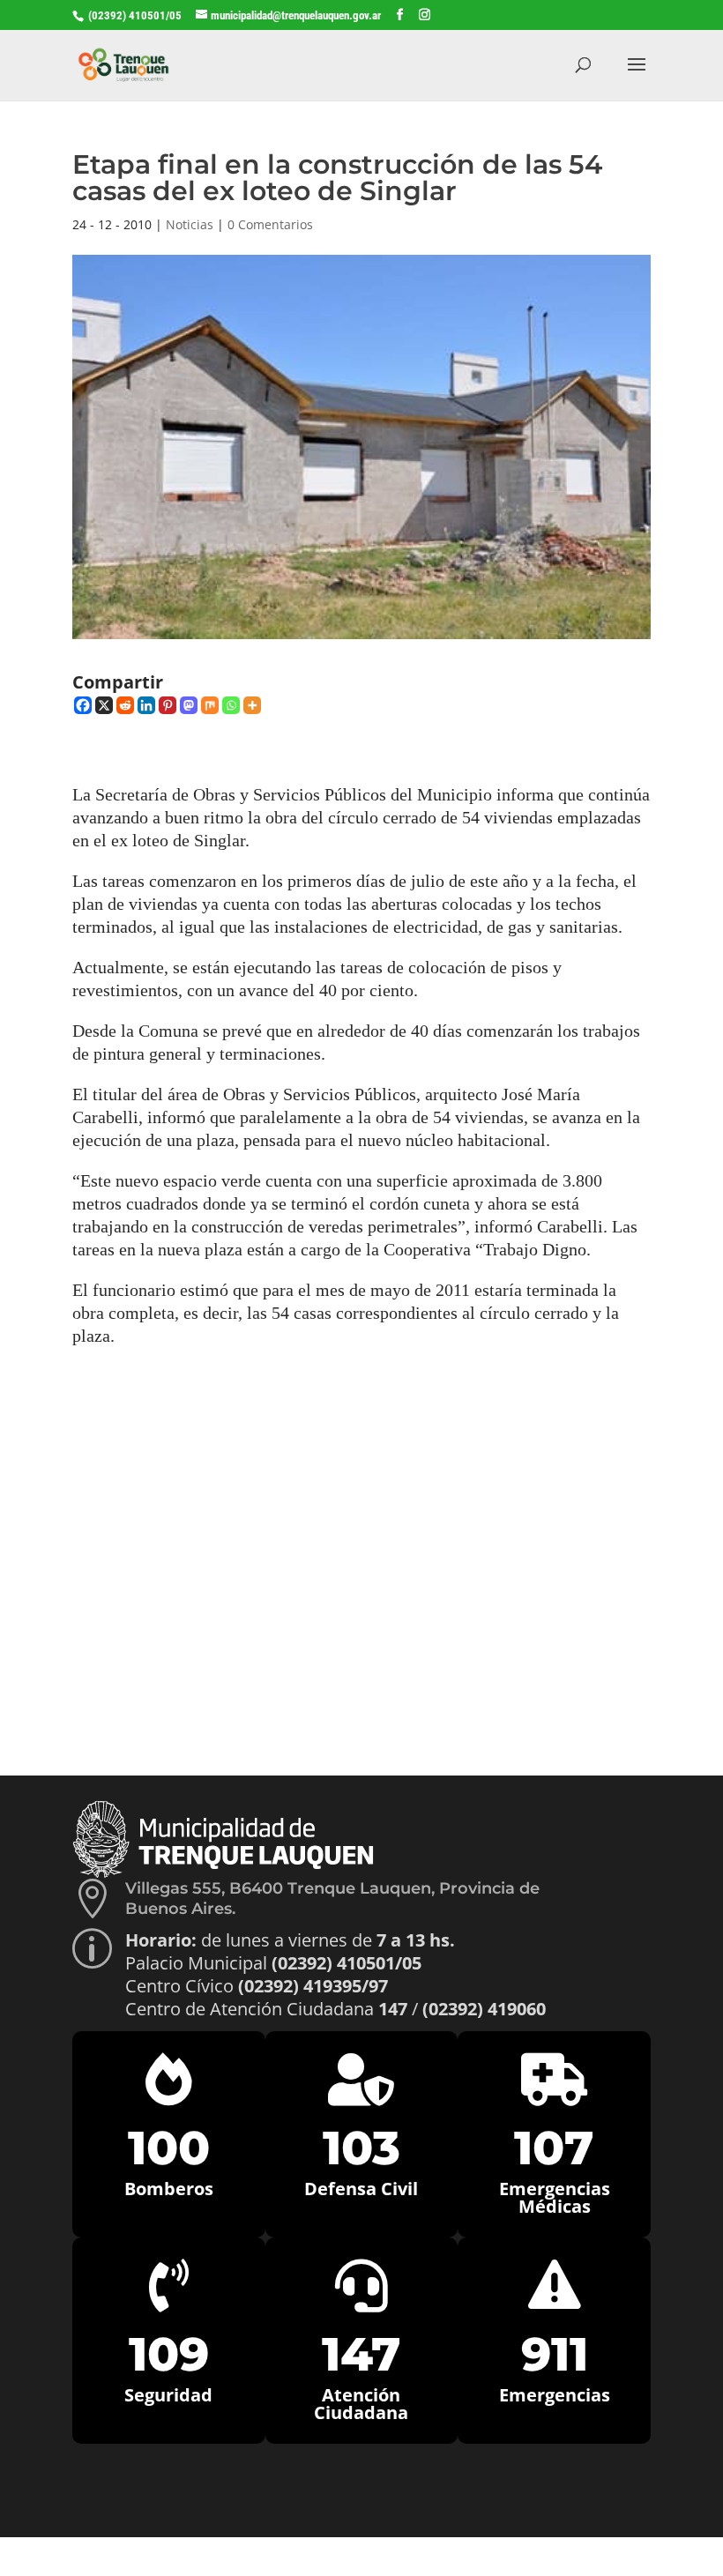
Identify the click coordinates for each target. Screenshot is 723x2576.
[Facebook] (83, 705)
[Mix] (210, 705)
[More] (252, 705)
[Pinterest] (168, 705)
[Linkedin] (146, 705)
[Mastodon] (189, 705)
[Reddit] (125, 705)
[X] (104, 705)
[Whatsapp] (231, 705)
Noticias (190, 224)
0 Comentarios (270, 224)
